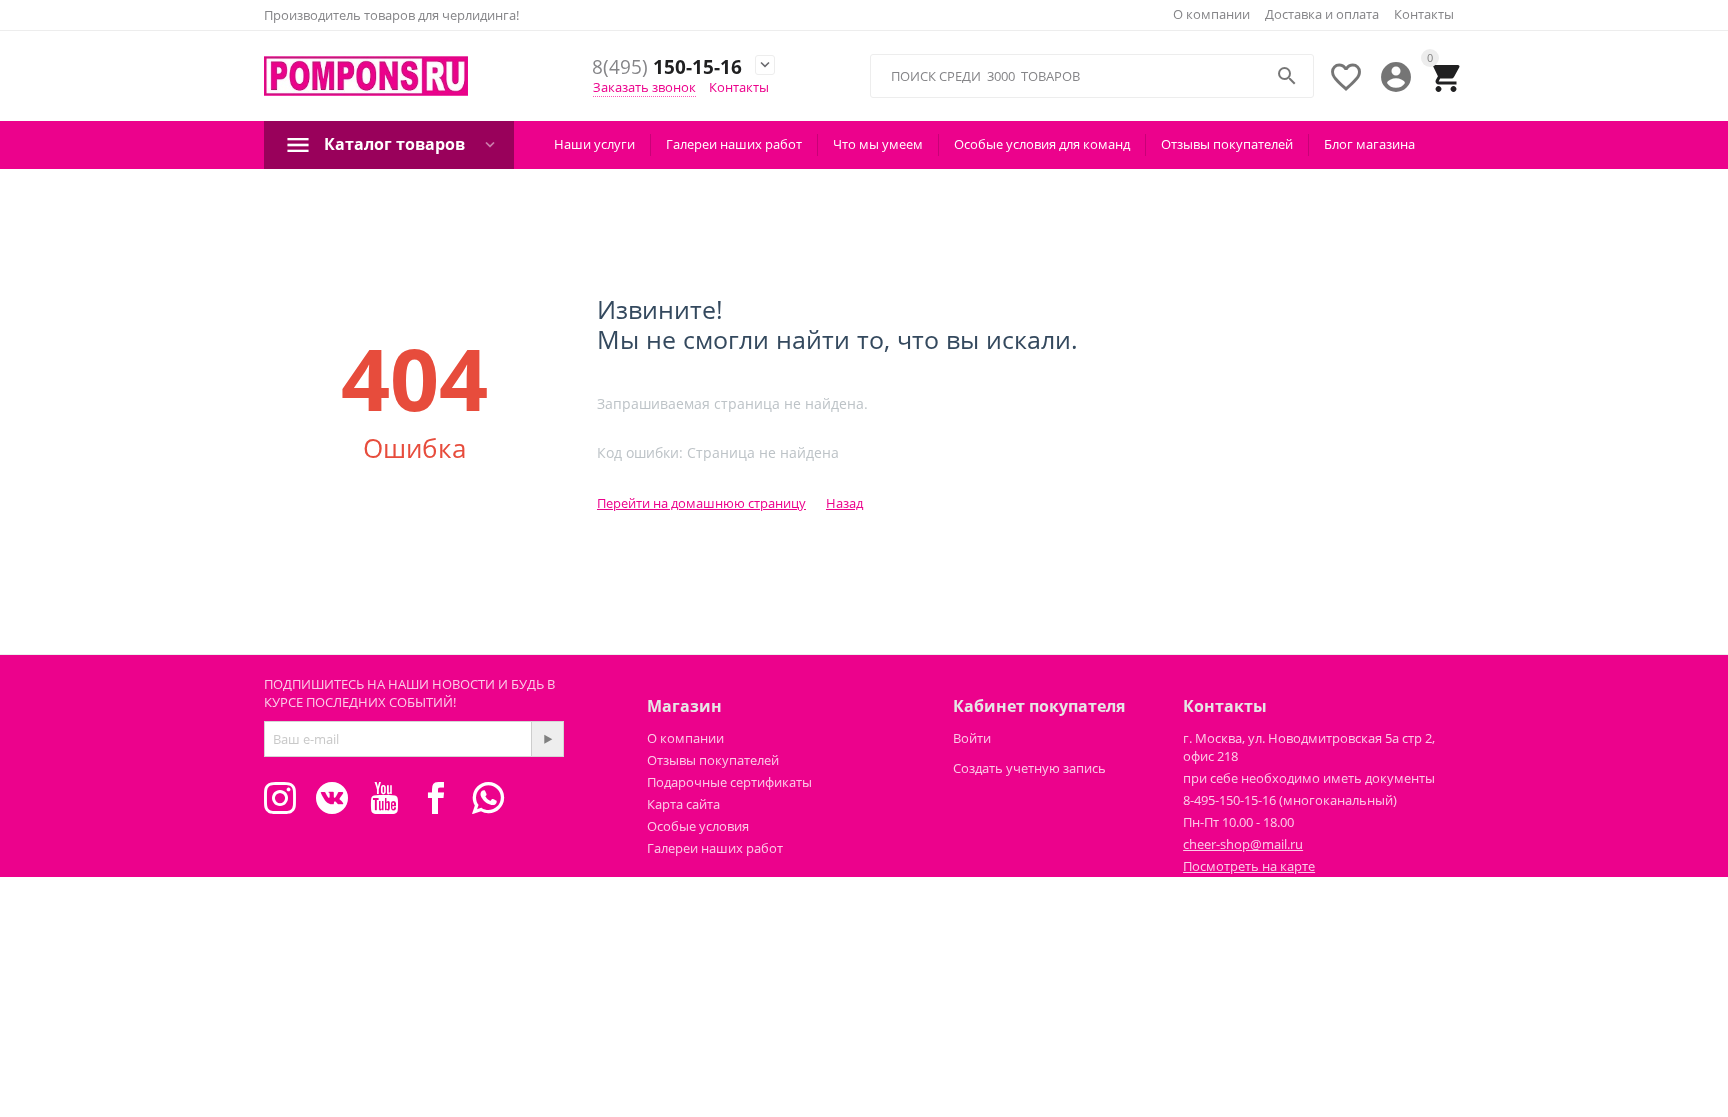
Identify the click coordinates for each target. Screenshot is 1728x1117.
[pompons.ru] (366, 76)
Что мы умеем (878, 144)
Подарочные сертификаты (729, 782)
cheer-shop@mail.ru (1243, 844)
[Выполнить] (547, 739)
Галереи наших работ (734, 144)
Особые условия (698, 826)
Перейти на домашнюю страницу (701, 503)
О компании (1211, 14)
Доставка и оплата (1322, 14)
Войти (972, 738)
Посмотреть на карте (1249, 866)
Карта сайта (683, 804)
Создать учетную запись (1029, 768)
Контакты (1424, 14)
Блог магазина (1369, 144)
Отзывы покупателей (1227, 144)
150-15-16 (667, 67)
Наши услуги (594, 144)
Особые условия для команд (1042, 144)
